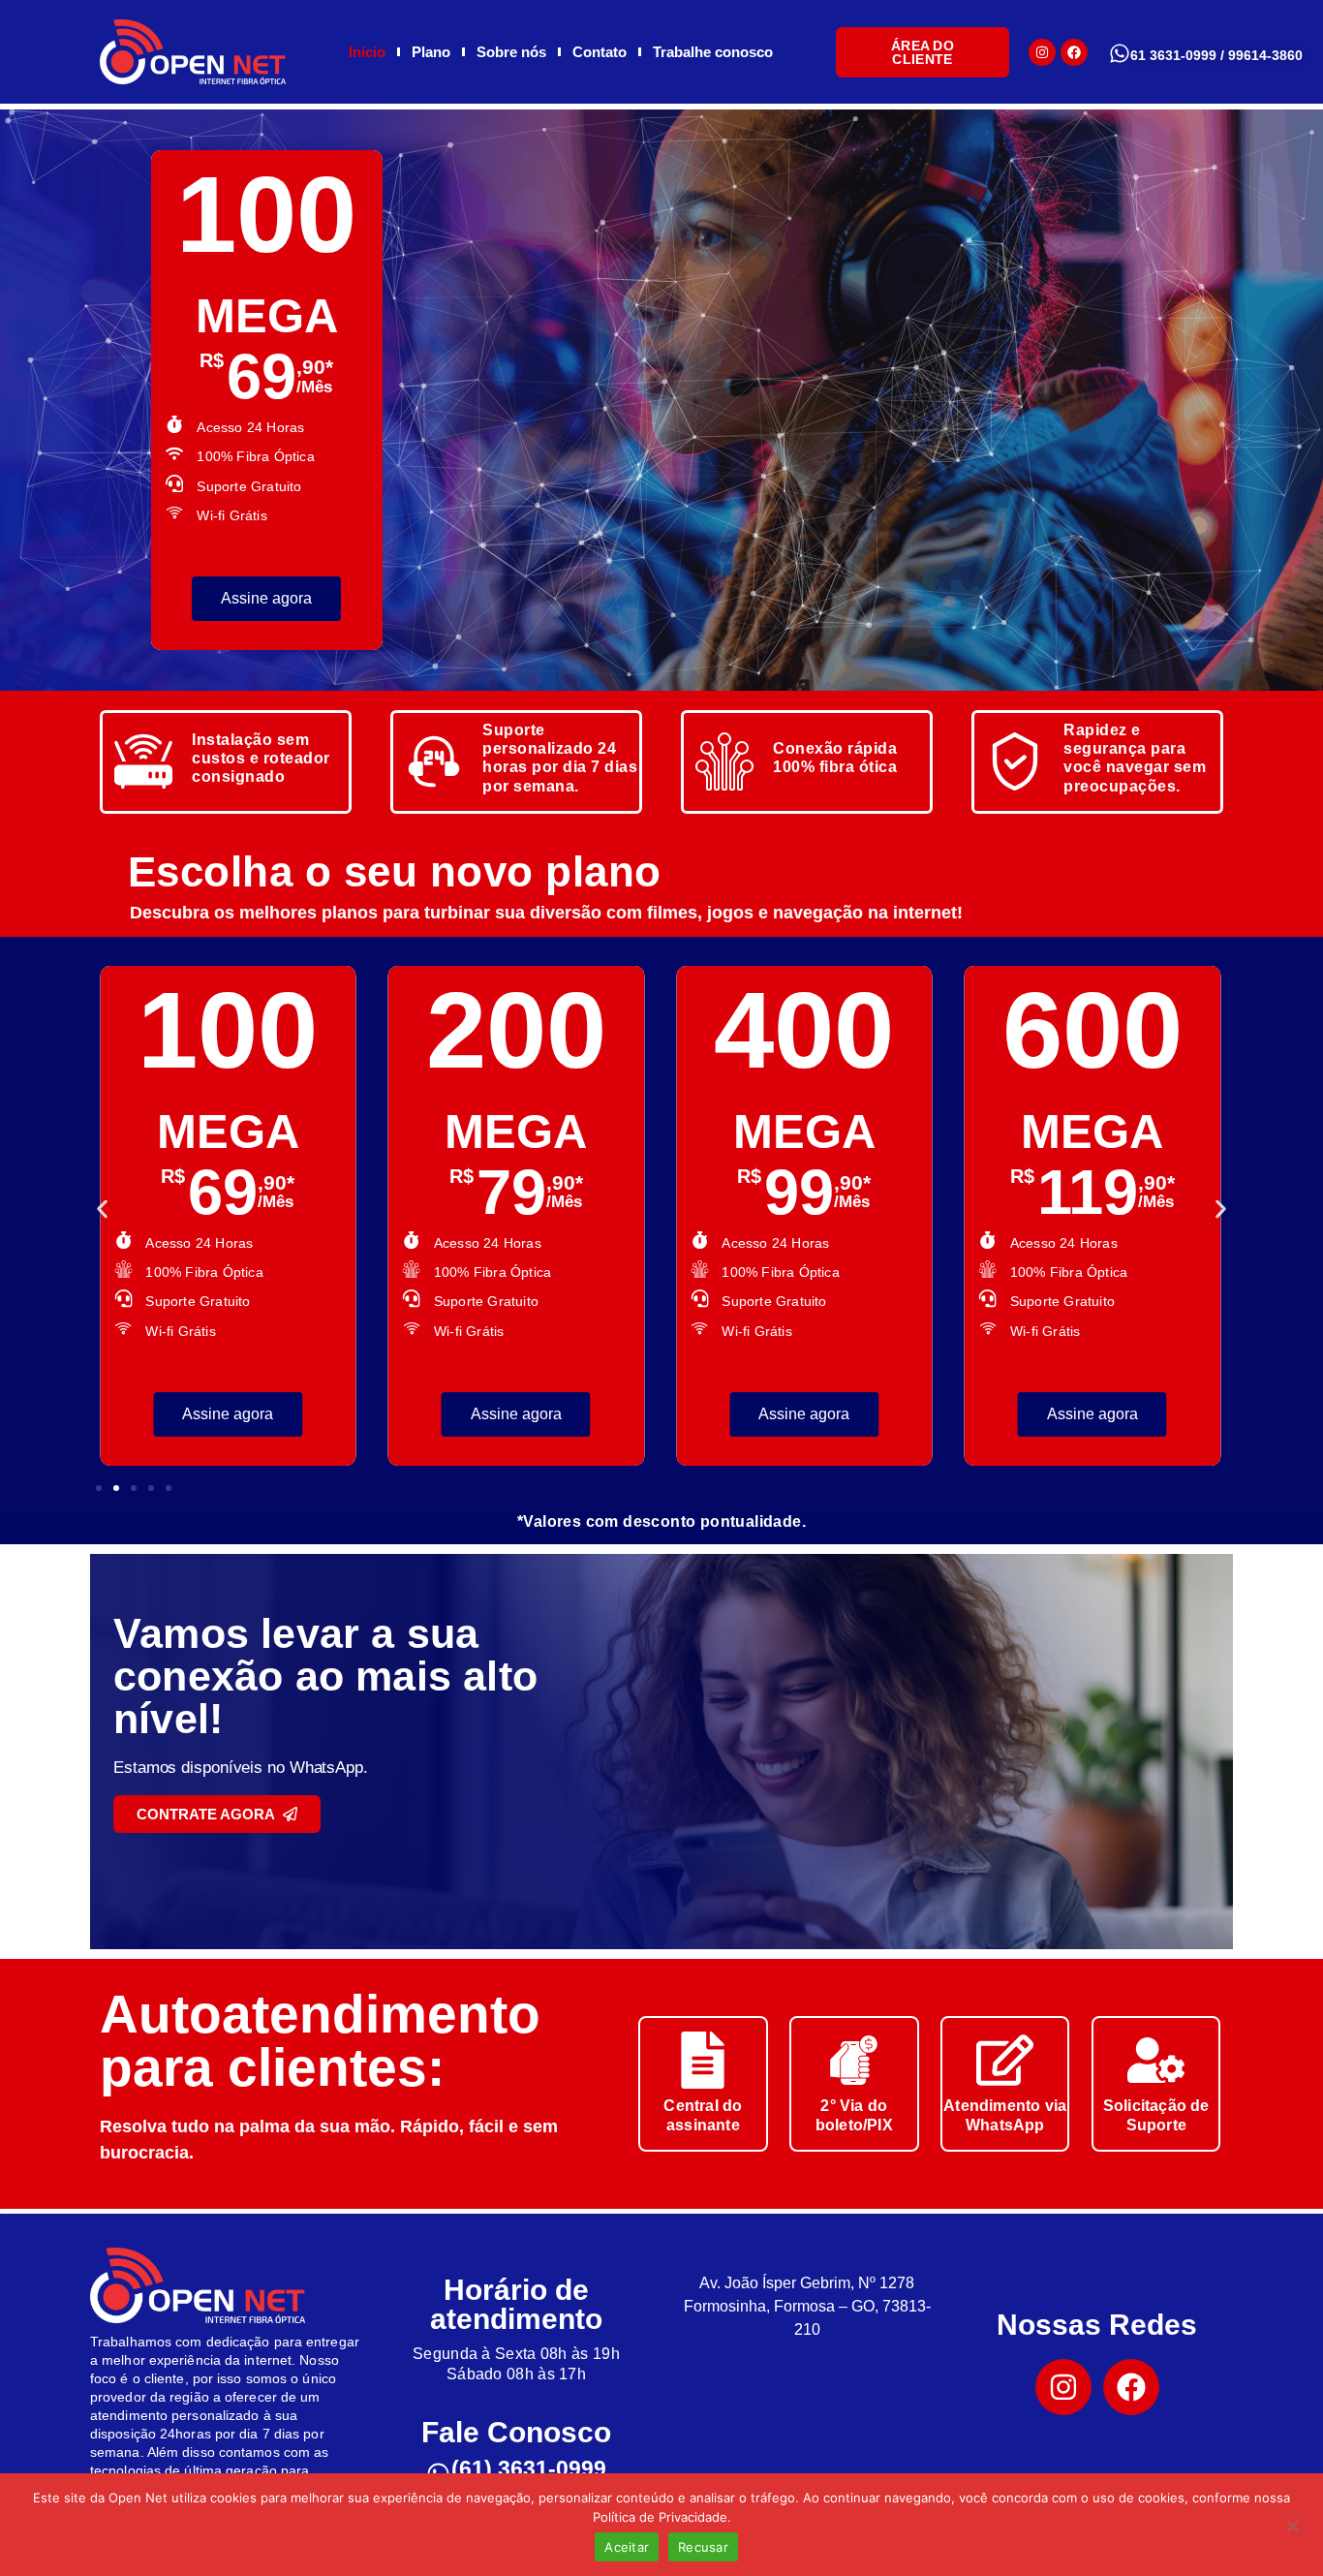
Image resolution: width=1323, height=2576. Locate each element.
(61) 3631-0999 (529, 2468)
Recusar (703, 2547)
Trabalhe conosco (713, 52)
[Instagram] (1042, 52)
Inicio (367, 52)
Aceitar (627, 2547)
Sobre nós (511, 52)
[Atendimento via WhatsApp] (1005, 2060)
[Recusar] (1292, 2524)
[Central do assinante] (703, 2060)
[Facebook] (1074, 52)
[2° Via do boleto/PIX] (854, 2060)
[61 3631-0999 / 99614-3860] (1120, 53)
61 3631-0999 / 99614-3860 (1216, 55)
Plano (431, 52)
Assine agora (383, 598)
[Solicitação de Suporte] (1156, 2060)
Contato (600, 52)
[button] (102, 1209)
